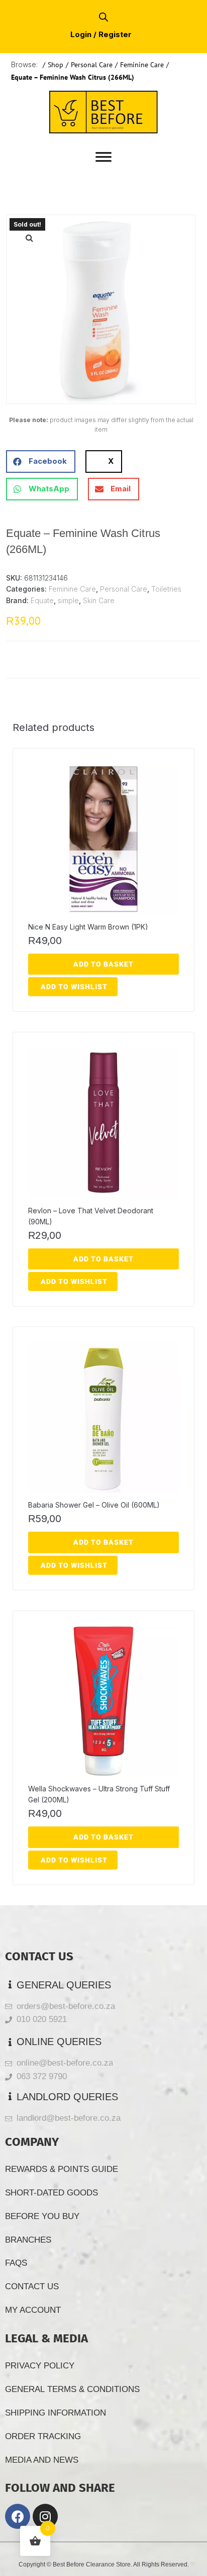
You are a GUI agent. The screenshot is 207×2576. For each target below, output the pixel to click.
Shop (56, 65)
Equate (42, 600)
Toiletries (166, 589)
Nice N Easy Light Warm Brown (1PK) (88, 927)
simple (68, 600)
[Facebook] (18, 2516)
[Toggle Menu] (103, 157)
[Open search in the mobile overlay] (103, 17)
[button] (29, 238)
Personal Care (92, 65)
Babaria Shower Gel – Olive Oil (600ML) (94, 1505)
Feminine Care (142, 65)
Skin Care (99, 600)
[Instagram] (45, 2516)
